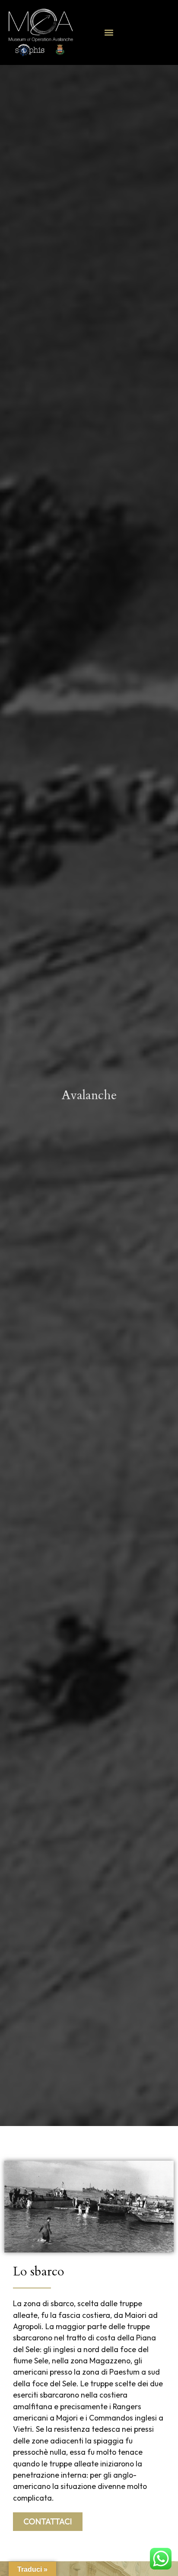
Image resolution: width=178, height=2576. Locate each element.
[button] (109, 33)
